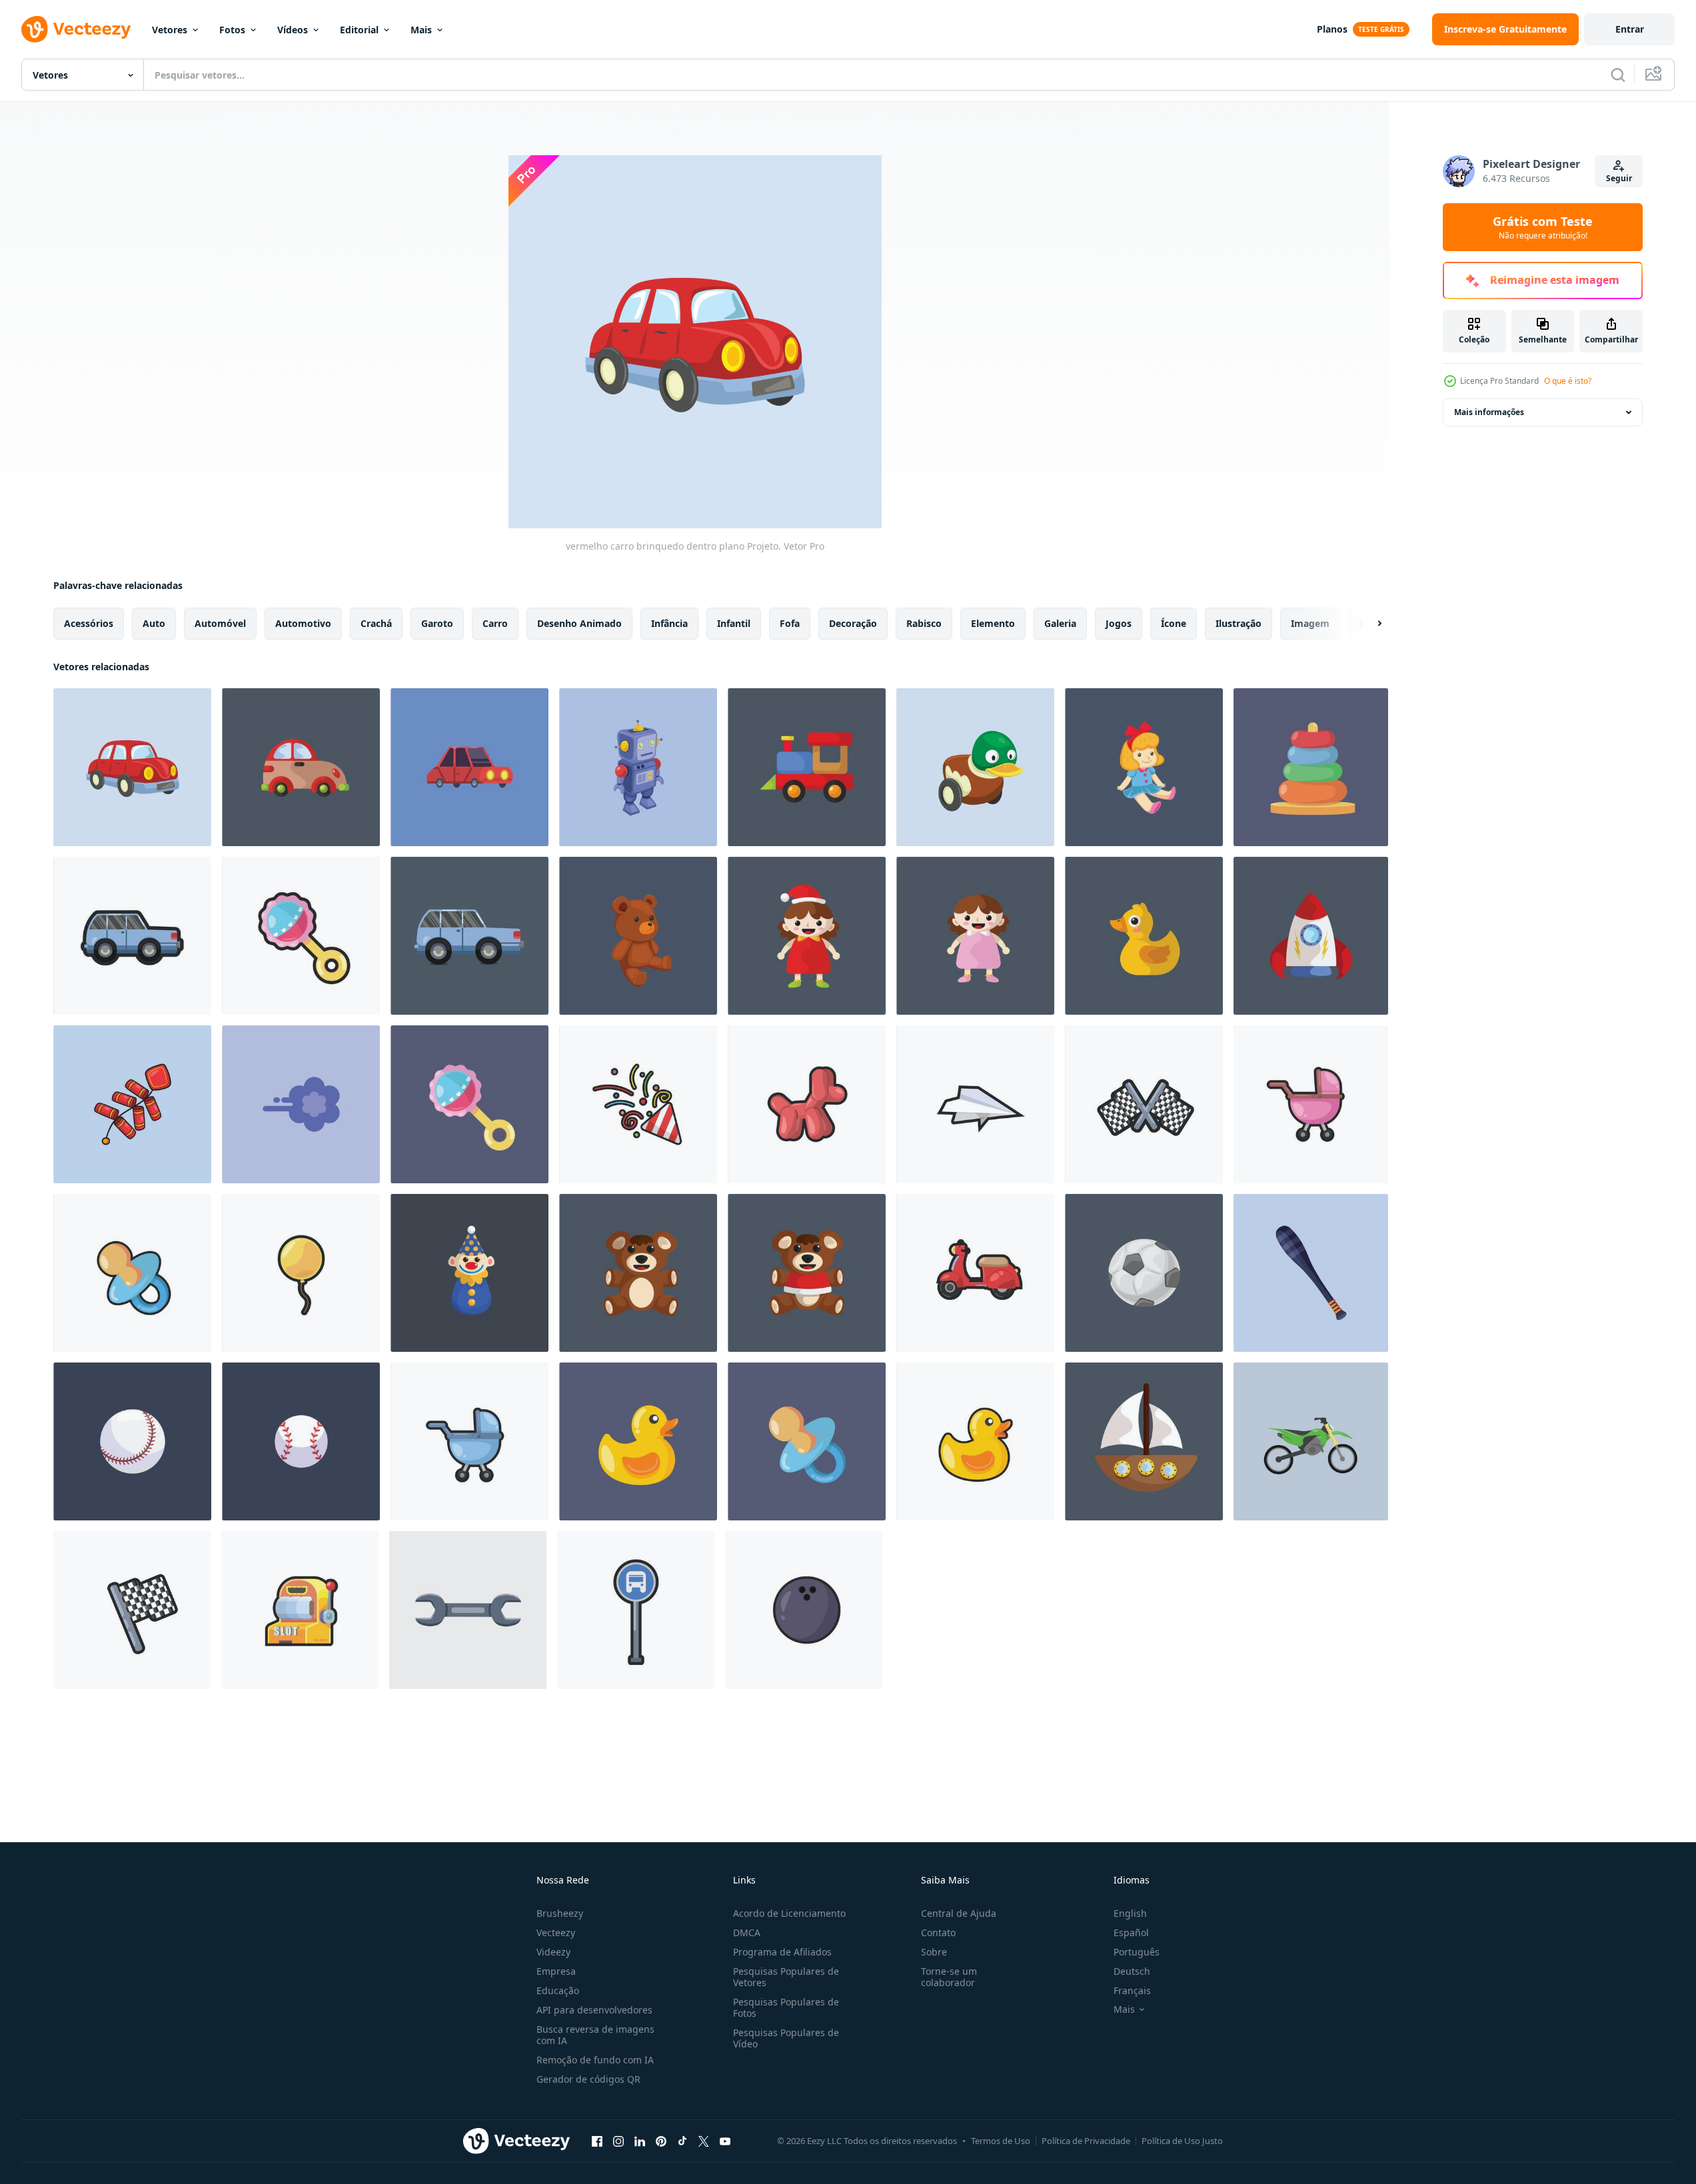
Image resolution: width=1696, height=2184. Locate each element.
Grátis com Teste (1543, 227)
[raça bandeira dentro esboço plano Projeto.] (132, 1610)
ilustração (1239, 623)
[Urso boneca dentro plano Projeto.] (638, 936)
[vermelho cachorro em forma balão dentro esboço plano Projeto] (807, 1104)
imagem (1310, 623)
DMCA (747, 1932)
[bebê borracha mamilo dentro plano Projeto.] (807, 1441)
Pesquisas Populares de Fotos (786, 2007)
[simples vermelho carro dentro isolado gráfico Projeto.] (469, 767)
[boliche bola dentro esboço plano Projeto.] (804, 1610)
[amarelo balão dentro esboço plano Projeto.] (301, 1273)
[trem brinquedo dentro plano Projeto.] (807, 767)
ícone (1174, 623)
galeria (1060, 623)
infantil (734, 623)
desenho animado (579, 623)
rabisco (924, 623)
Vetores (170, 30)
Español (1131, 1932)
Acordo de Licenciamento (789, 1913)
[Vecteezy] (76, 29)
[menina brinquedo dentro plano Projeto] (1144, 767)
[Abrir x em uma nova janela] (704, 2141)
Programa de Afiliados (782, 1952)
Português (1137, 1952)
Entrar (1630, 29)
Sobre (934, 1952)
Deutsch (1132, 1971)
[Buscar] (1618, 75)
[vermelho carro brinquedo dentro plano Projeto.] (132, 767)
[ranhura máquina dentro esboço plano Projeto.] (300, 1610)
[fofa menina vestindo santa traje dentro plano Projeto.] (807, 936)
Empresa (556, 1971)
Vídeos (293, 30)
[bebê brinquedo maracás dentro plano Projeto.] (469, 1104)
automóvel (220, 623)
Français (1132, 1990)
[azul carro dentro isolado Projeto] (469, 936)
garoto (437, 623)
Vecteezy (556, 1932)
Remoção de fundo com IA (595, 2060)
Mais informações (1489, 412)
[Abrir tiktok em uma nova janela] (682, 2141)
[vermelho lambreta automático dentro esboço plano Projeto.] (975, 1273)
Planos (1332, 29)
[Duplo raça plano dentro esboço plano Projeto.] (1144, 1104)
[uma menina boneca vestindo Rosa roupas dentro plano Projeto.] (975, 936)
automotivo (303, 623)
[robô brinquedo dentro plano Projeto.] (638, 767)
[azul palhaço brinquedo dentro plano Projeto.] (469, 1273)
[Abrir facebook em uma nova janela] (597, 2141)
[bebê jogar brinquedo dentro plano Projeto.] (1311, 767)
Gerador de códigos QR (588, 2079)
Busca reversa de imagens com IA (595, 2035)
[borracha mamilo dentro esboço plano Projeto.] (132, 1273)
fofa (790, 623)
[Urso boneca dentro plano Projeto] (638, 1273)
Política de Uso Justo (1182, 2141)
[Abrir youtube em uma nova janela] (725, 2141)
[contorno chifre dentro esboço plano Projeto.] (638, 1104)
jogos (1119, 623)
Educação (558, 1990)
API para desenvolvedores (594, 2010)
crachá (376, 623)
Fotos (232, 30)
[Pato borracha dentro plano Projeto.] (638, 1441)
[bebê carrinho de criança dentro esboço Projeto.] (469, 1441)
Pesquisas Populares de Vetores (786, 1977)
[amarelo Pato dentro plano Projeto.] (1144, 936)
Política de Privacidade (1086, 2141)
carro (495, 623)
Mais (421, 30)
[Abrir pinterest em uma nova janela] (661, 2141)
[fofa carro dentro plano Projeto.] (301, 767)
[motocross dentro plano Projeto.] (1311, 1441)
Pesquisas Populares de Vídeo (786, 2038)
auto (154, 623)
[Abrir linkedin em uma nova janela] (640, 2141)
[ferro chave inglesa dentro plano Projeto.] (468, 1610)
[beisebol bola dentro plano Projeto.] (132, 1441)
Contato (938, 1932)
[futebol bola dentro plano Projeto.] (1144, 1273)
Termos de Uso (1001, 2141)
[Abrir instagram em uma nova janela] (618, 2141)
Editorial (359, 30)
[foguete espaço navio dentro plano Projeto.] (1311, 936)
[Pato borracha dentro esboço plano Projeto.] (975, 1441)
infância (669, 623)
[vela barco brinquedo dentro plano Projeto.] (1144, 1441)
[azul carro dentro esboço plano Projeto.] (132, 936)
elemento (993, 623)
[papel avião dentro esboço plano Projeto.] (975, 1104)
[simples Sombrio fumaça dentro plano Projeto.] (301, 1104)
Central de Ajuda (959, 1913)
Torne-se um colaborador (949, 1977)
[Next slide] (1368, 624)
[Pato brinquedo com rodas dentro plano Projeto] (975, 767)
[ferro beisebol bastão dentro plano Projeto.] (1311, 1273)
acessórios (89, 623)
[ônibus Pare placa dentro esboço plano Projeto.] (636, 1610)
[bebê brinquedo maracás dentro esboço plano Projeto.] (301, 936)
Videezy (553, 1952)
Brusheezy (560, 1913)
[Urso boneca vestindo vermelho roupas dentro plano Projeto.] (807, 1273)
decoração (853, 623)
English (1130, 1913)
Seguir (1619, 178)
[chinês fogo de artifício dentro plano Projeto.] (132, 1104)
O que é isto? (1568, 381)
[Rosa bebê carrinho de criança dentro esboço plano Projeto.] (1311, 1104)
